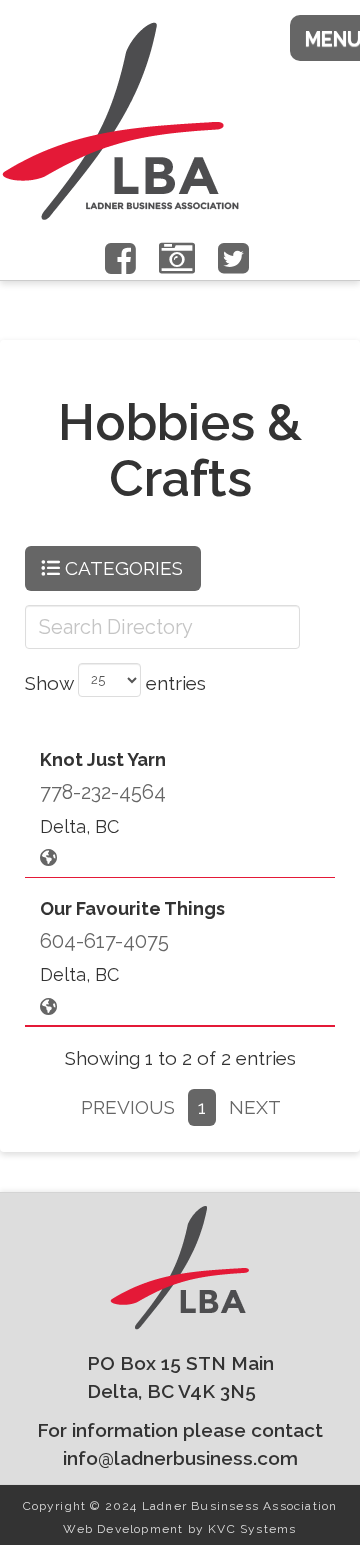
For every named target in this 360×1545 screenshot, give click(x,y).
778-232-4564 (103, 792)
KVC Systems (252, 1529)
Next (255, 1107)
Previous (128, 1107)
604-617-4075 (104, 941)
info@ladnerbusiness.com (180, 1458)
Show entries (115, 682)
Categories (121, 568)
